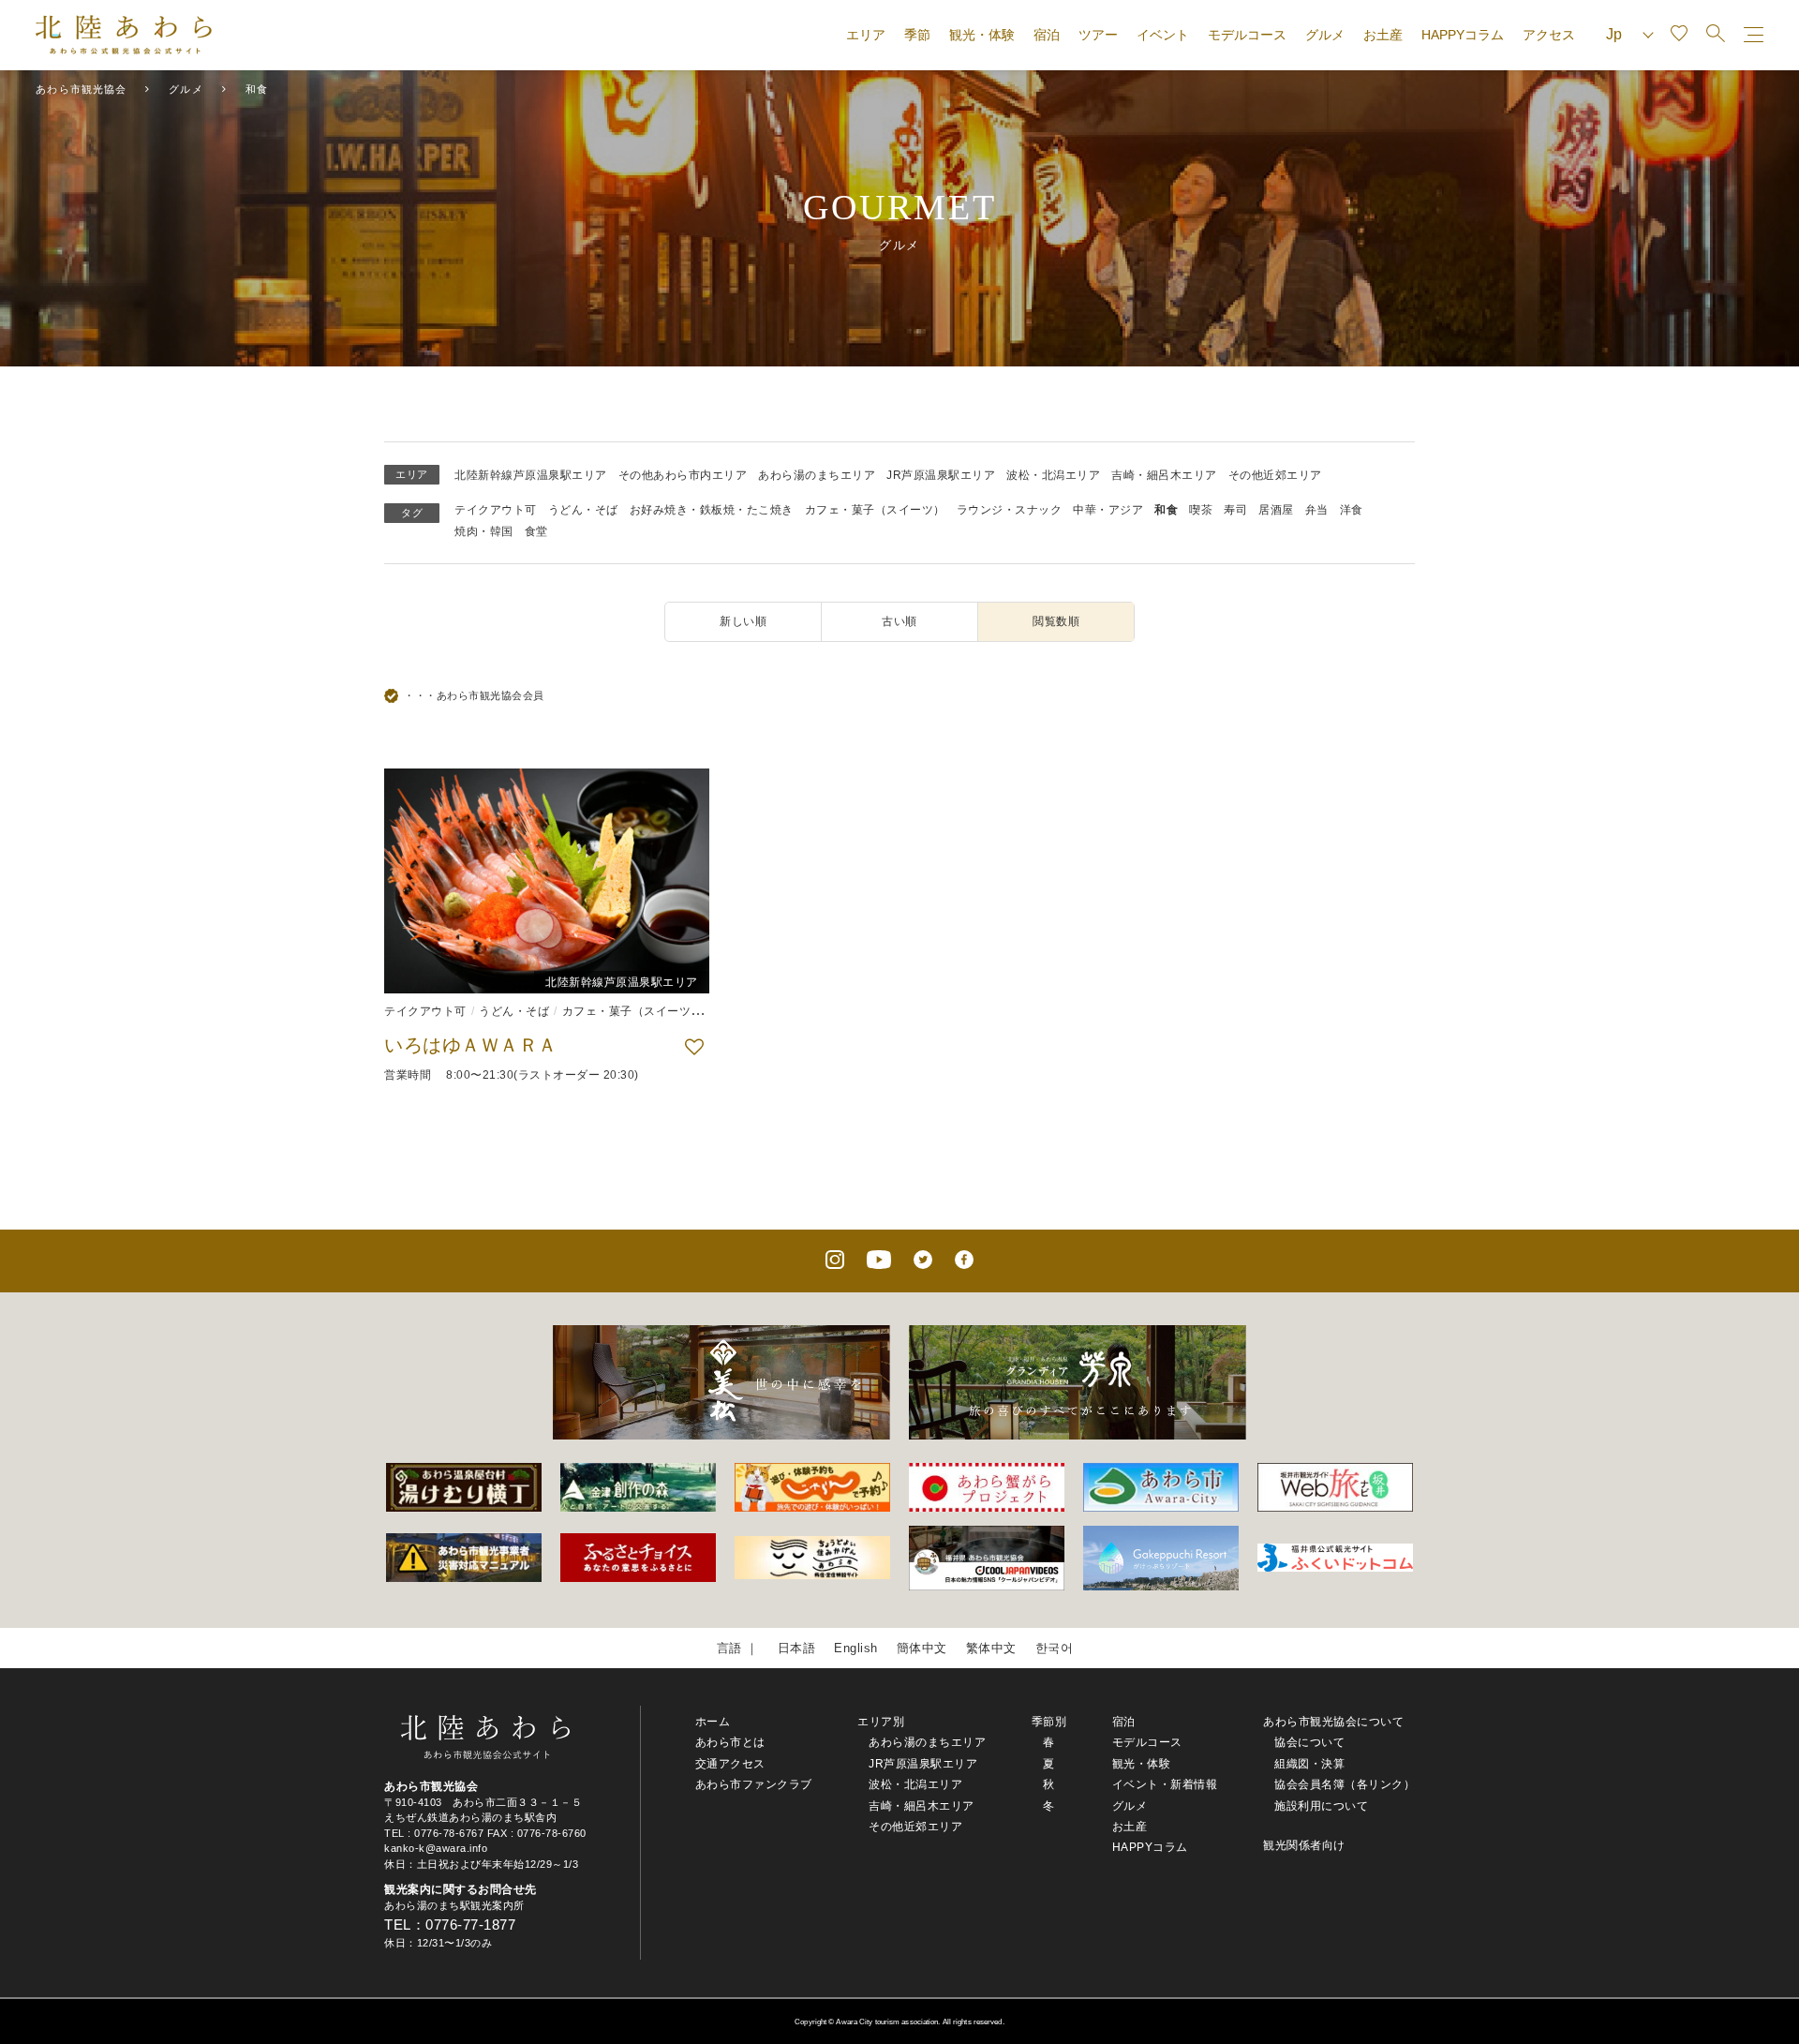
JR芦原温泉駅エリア (941, 475)
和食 (1166, 510)
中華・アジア (1108, 510)
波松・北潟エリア (1053, 475)
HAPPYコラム (1463, 35)
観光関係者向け (1304, 1845)
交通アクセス (730, 1764)
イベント (1163, 35)
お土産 (1383, 35)
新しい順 (743, 621)
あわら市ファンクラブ (754, 1784)
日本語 (797, 1648)
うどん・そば (583, 510)
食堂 (536, 531)
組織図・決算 (1309, 1764)
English (856, 1648)
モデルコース (1247, 35)
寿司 (1235, 510)
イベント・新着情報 (1165, 1784)
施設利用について (1321, 1806)
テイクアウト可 (496, 510)
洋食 (1352, 510)
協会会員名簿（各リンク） (1345, 1784)
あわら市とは (730, 1742)
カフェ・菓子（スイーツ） (875, 510)
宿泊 (1047, 35)
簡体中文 (922, 1648)
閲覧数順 (1056, 621)
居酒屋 (1276, 510)
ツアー (1098, 35)
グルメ (1325, 35)
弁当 (1317, 510)
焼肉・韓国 (484, 531)
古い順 (899, 621)
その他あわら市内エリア (683, 475)
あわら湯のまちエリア (817, 475)
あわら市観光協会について (1333, 1722)
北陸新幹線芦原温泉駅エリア (531, 475)
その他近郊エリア (1275, 475)
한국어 (1055, 1648)
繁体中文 (991, 1648)
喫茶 (1201, 510)
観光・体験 (982, 35)
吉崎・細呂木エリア (1164, 475)
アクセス (1549, 35)
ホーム (713, 1722)
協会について (1309, 1742)
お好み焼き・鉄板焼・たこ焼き (712, 510)
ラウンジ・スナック (1010, 510)
